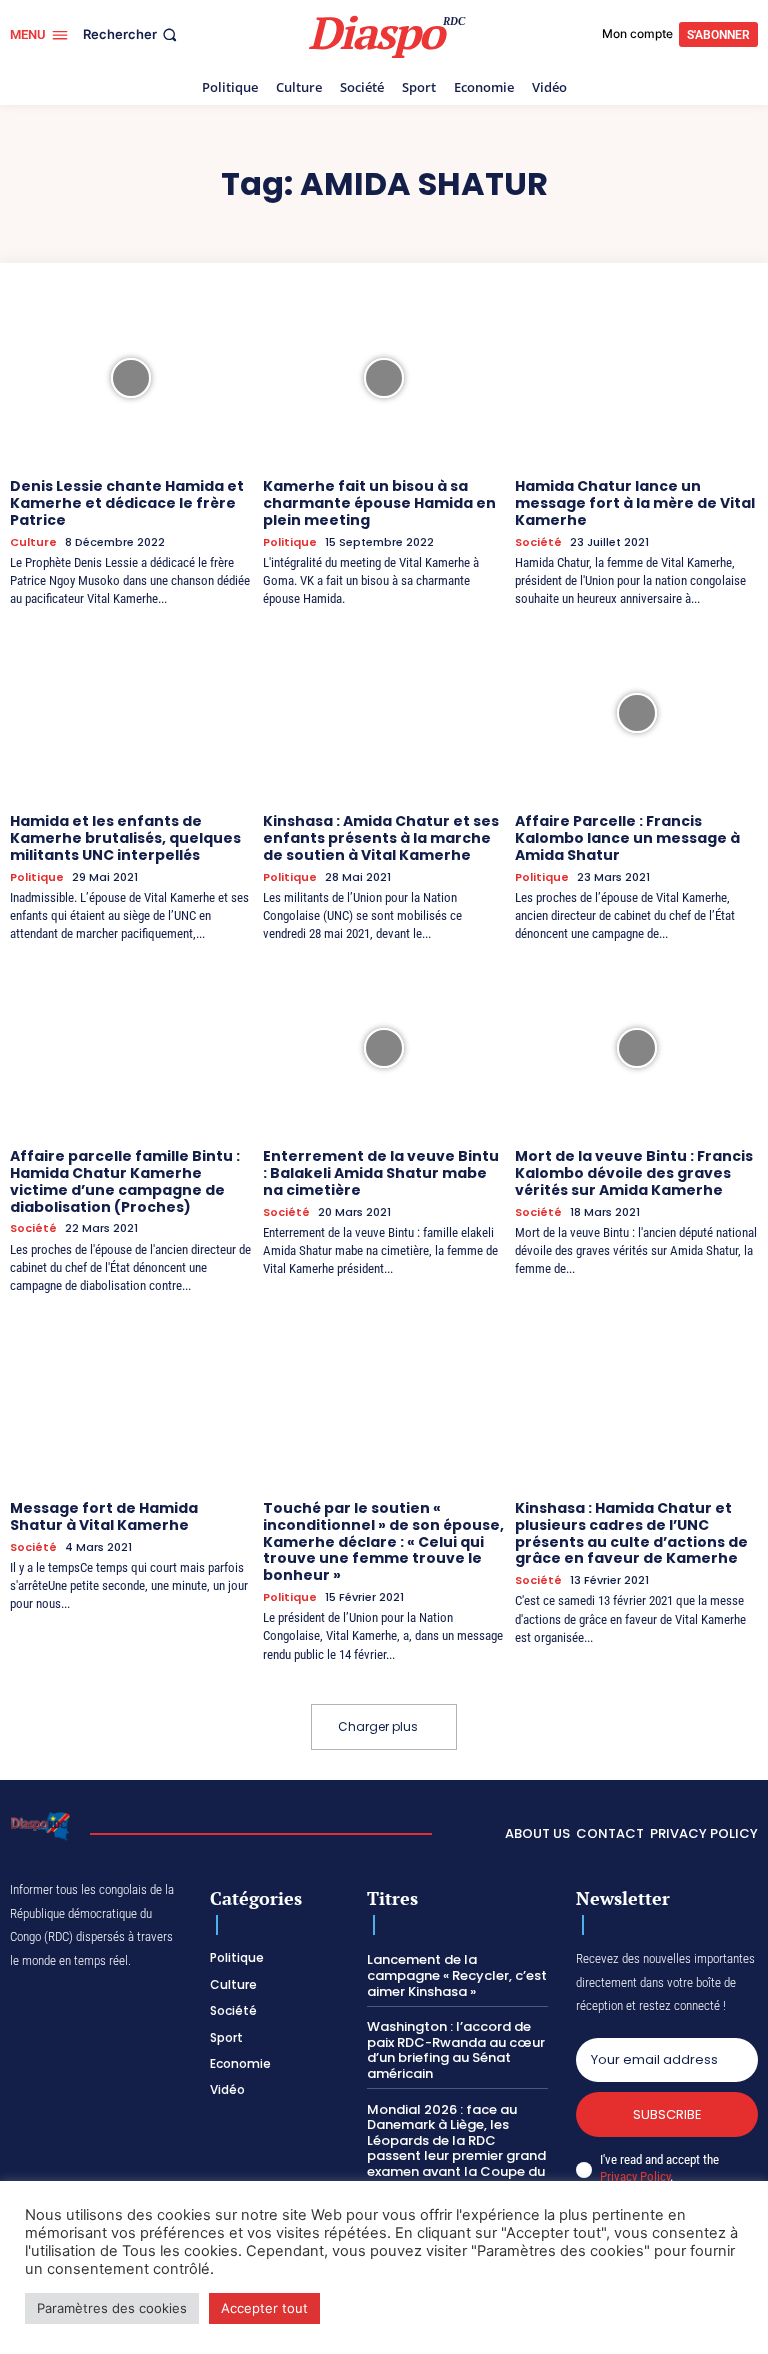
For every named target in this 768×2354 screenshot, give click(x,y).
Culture (33, 542)
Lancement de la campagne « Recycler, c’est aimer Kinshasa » (457, 1975)
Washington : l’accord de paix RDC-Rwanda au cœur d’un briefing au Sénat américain (456, 2050)
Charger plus (378, 1726)
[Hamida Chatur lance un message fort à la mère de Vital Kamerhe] (636, 378)
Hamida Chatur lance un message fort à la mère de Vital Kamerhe (635, 503)
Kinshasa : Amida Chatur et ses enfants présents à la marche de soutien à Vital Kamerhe (381, 838)
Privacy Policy (635, 2176)
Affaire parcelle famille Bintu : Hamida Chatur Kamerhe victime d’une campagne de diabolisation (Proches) (125, 1181)
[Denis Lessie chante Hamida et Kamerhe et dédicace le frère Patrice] (131, 378)
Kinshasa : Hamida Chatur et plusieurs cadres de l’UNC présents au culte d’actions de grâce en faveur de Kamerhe (631, 1533)
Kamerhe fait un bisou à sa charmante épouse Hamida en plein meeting (379, 503)
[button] (132, 34)
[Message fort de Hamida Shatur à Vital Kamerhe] (131, 1400)
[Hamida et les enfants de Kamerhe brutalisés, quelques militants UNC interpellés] (131, 713)
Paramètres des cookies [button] (112, 2308)
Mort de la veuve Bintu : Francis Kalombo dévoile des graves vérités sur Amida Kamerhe (634, 1173)
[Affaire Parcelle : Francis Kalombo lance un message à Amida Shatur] (636, 713)
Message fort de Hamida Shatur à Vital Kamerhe (104, 1516)
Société (538, 542)
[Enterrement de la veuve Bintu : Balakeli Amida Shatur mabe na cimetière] (384, 1048)
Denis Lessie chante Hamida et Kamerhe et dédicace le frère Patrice (127, 503)
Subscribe (667, 2114)
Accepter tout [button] (264, 2308)
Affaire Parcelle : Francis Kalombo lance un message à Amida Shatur (627, 838)
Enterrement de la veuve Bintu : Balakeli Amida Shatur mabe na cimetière (381, 1173)
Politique (290, 542)
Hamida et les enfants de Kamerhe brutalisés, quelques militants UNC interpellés (125, 838)
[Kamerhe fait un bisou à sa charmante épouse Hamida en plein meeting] (384, 378)
